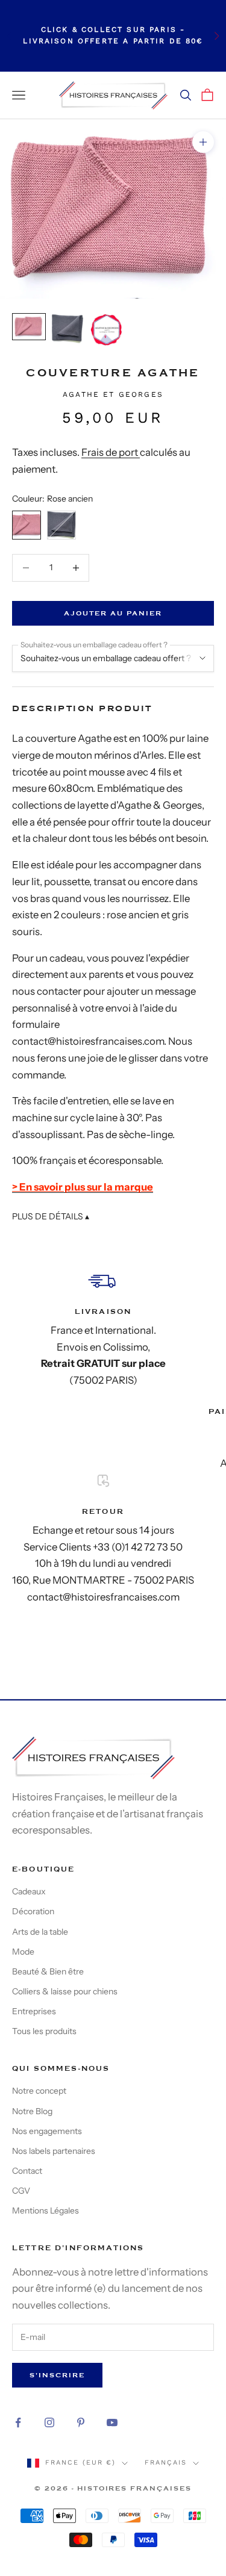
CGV (21, 2191)
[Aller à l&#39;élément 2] (67, 329)
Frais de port (111, 452)
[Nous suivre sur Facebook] (18, 2422)
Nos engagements (47, 2131)
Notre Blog (32, 2111)
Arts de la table (40, 1932)
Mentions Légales (46, 2210)
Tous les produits (44, 2031)
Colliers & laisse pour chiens (65, 1991)
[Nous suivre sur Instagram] (49, 2422)
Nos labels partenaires (54, 2151)
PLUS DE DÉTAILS (51, 1216)
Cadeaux (29, 1891)
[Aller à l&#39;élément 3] (106, 330)
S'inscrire (57, 2375)
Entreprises (34, 2011)
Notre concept (39, 2091)
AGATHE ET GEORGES (113, 394)
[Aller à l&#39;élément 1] (29, 327)
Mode (23, 1952)
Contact (27, 2171)
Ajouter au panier (113, 613)
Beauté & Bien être (48, 1971)
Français (166, 2462)
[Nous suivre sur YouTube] (112, 2422)
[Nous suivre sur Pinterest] (81, 2422)
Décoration (33, 1911)
